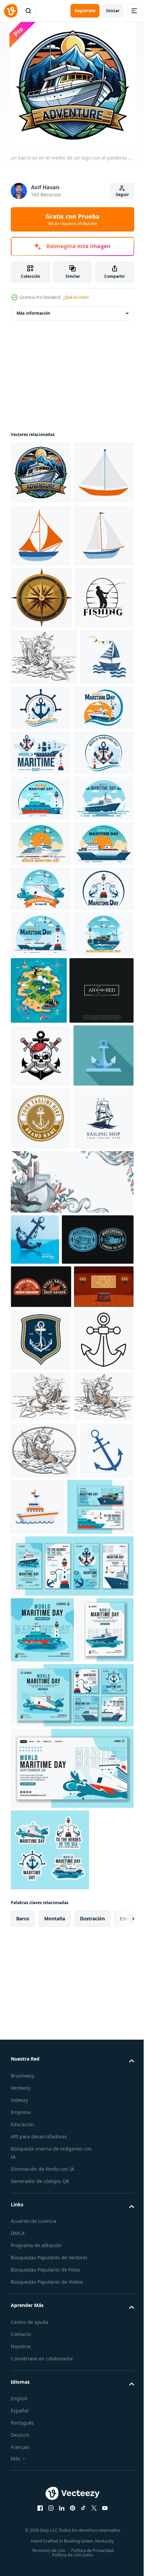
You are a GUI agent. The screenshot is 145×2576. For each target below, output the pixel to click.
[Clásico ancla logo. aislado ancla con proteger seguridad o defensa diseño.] (41, 2052)
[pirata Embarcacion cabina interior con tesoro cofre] (41, 1999)
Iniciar (113, 11)
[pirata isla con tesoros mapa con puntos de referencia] (101, 1416)
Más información (33, 313)
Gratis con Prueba (72, 219)
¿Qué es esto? (76, 297)
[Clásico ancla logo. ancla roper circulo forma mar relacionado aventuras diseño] (41, 1674)
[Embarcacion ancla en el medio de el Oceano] (35, 1858)
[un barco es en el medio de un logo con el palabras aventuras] (41, 472)
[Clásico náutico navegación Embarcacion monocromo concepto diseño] (41, 1736)
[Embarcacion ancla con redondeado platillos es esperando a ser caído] (41, 2115)
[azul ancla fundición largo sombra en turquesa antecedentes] (41, 1611)
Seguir (122, 195)
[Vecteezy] (11, 11)
